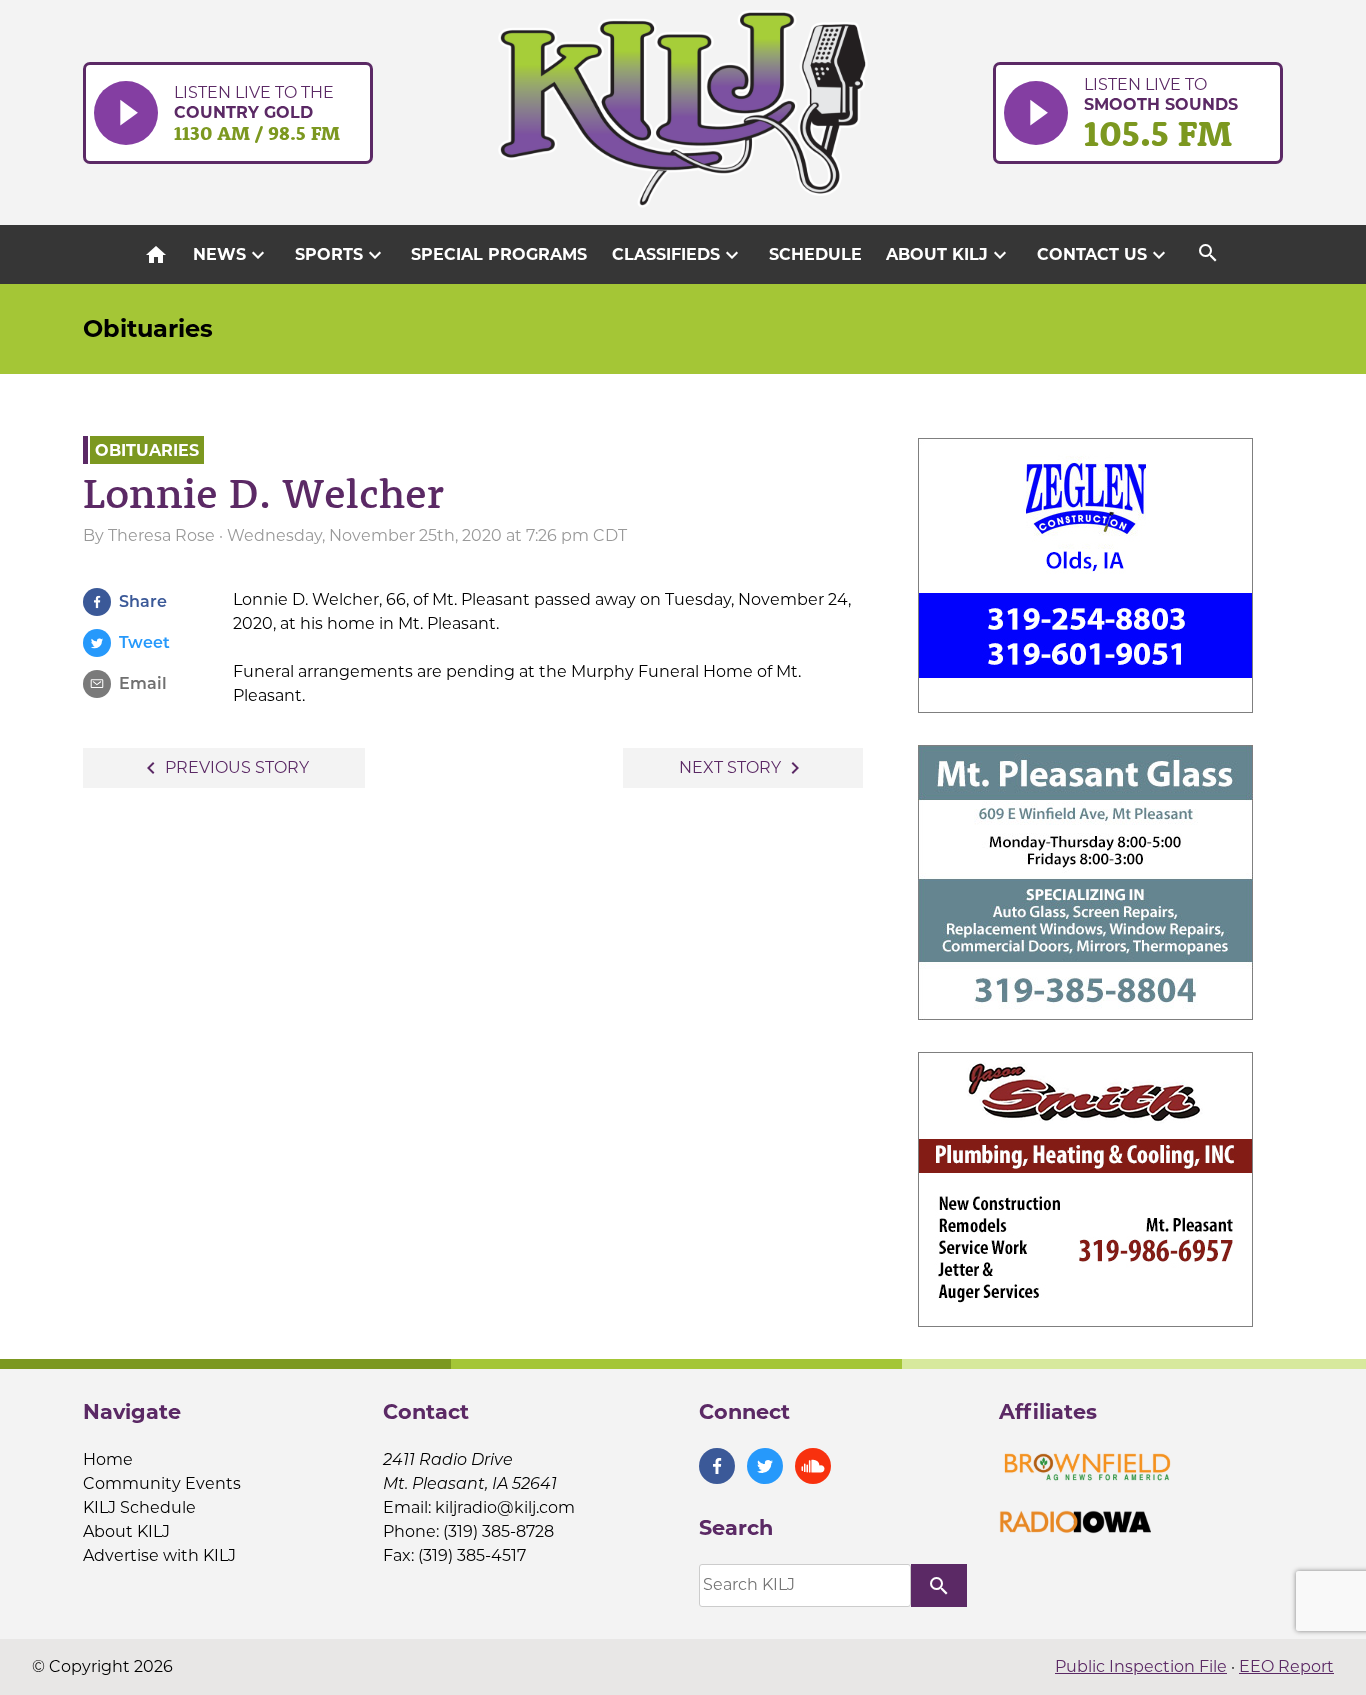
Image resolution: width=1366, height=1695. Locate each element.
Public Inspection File (1141, 1666)
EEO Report (1286, 1666)
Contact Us (1104, 255)
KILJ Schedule (139, 1507)
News (231, 255)
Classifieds (678, 255)
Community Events (162, 1483)
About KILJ (949, 255)
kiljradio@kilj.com (505, 1507)
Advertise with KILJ (159, 1555)
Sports (341, 255)
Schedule (815, 254)
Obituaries (148, 328)
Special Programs (499, 254)
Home (108, 1459)
